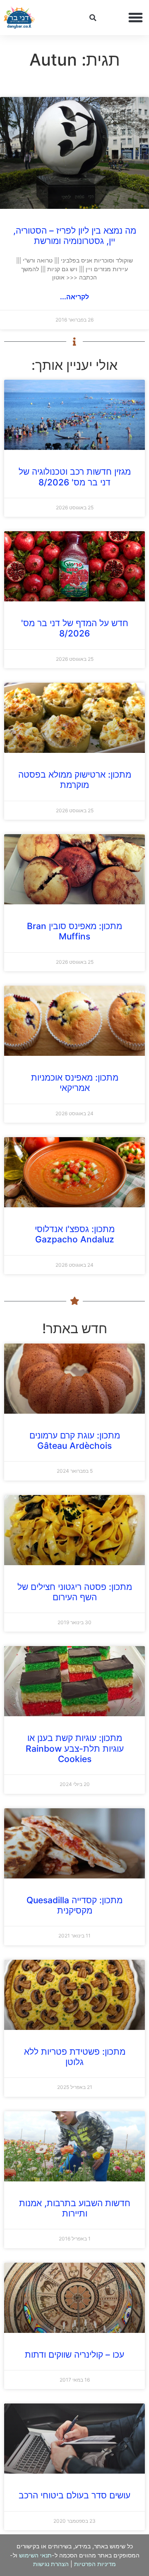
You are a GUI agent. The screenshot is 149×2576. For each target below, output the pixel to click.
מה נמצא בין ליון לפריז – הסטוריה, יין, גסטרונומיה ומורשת (75, 236)
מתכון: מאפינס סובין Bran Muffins (74, 931)
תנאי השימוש (35, 2555)
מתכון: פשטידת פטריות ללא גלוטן (75, 2057)
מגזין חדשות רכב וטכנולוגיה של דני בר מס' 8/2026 (75, 477)
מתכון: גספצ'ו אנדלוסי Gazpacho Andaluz (75, 1234)
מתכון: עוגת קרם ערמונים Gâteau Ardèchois (75, 1441)
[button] (136, 18)
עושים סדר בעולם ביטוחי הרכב (74, 2495)
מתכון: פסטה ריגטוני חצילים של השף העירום (75, 1592)
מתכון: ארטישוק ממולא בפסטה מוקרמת (75, 780)
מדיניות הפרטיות (95, 2564)
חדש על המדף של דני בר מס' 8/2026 (75, 628)
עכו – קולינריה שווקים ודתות (74, 2355)
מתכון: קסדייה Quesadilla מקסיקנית (74, 1905)
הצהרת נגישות (51, 2564)
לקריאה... (74, 297)
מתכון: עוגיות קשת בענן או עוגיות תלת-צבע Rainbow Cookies (75, 1748)
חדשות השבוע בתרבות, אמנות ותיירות (75, 2208)
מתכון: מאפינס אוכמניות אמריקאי (75, 1083)
